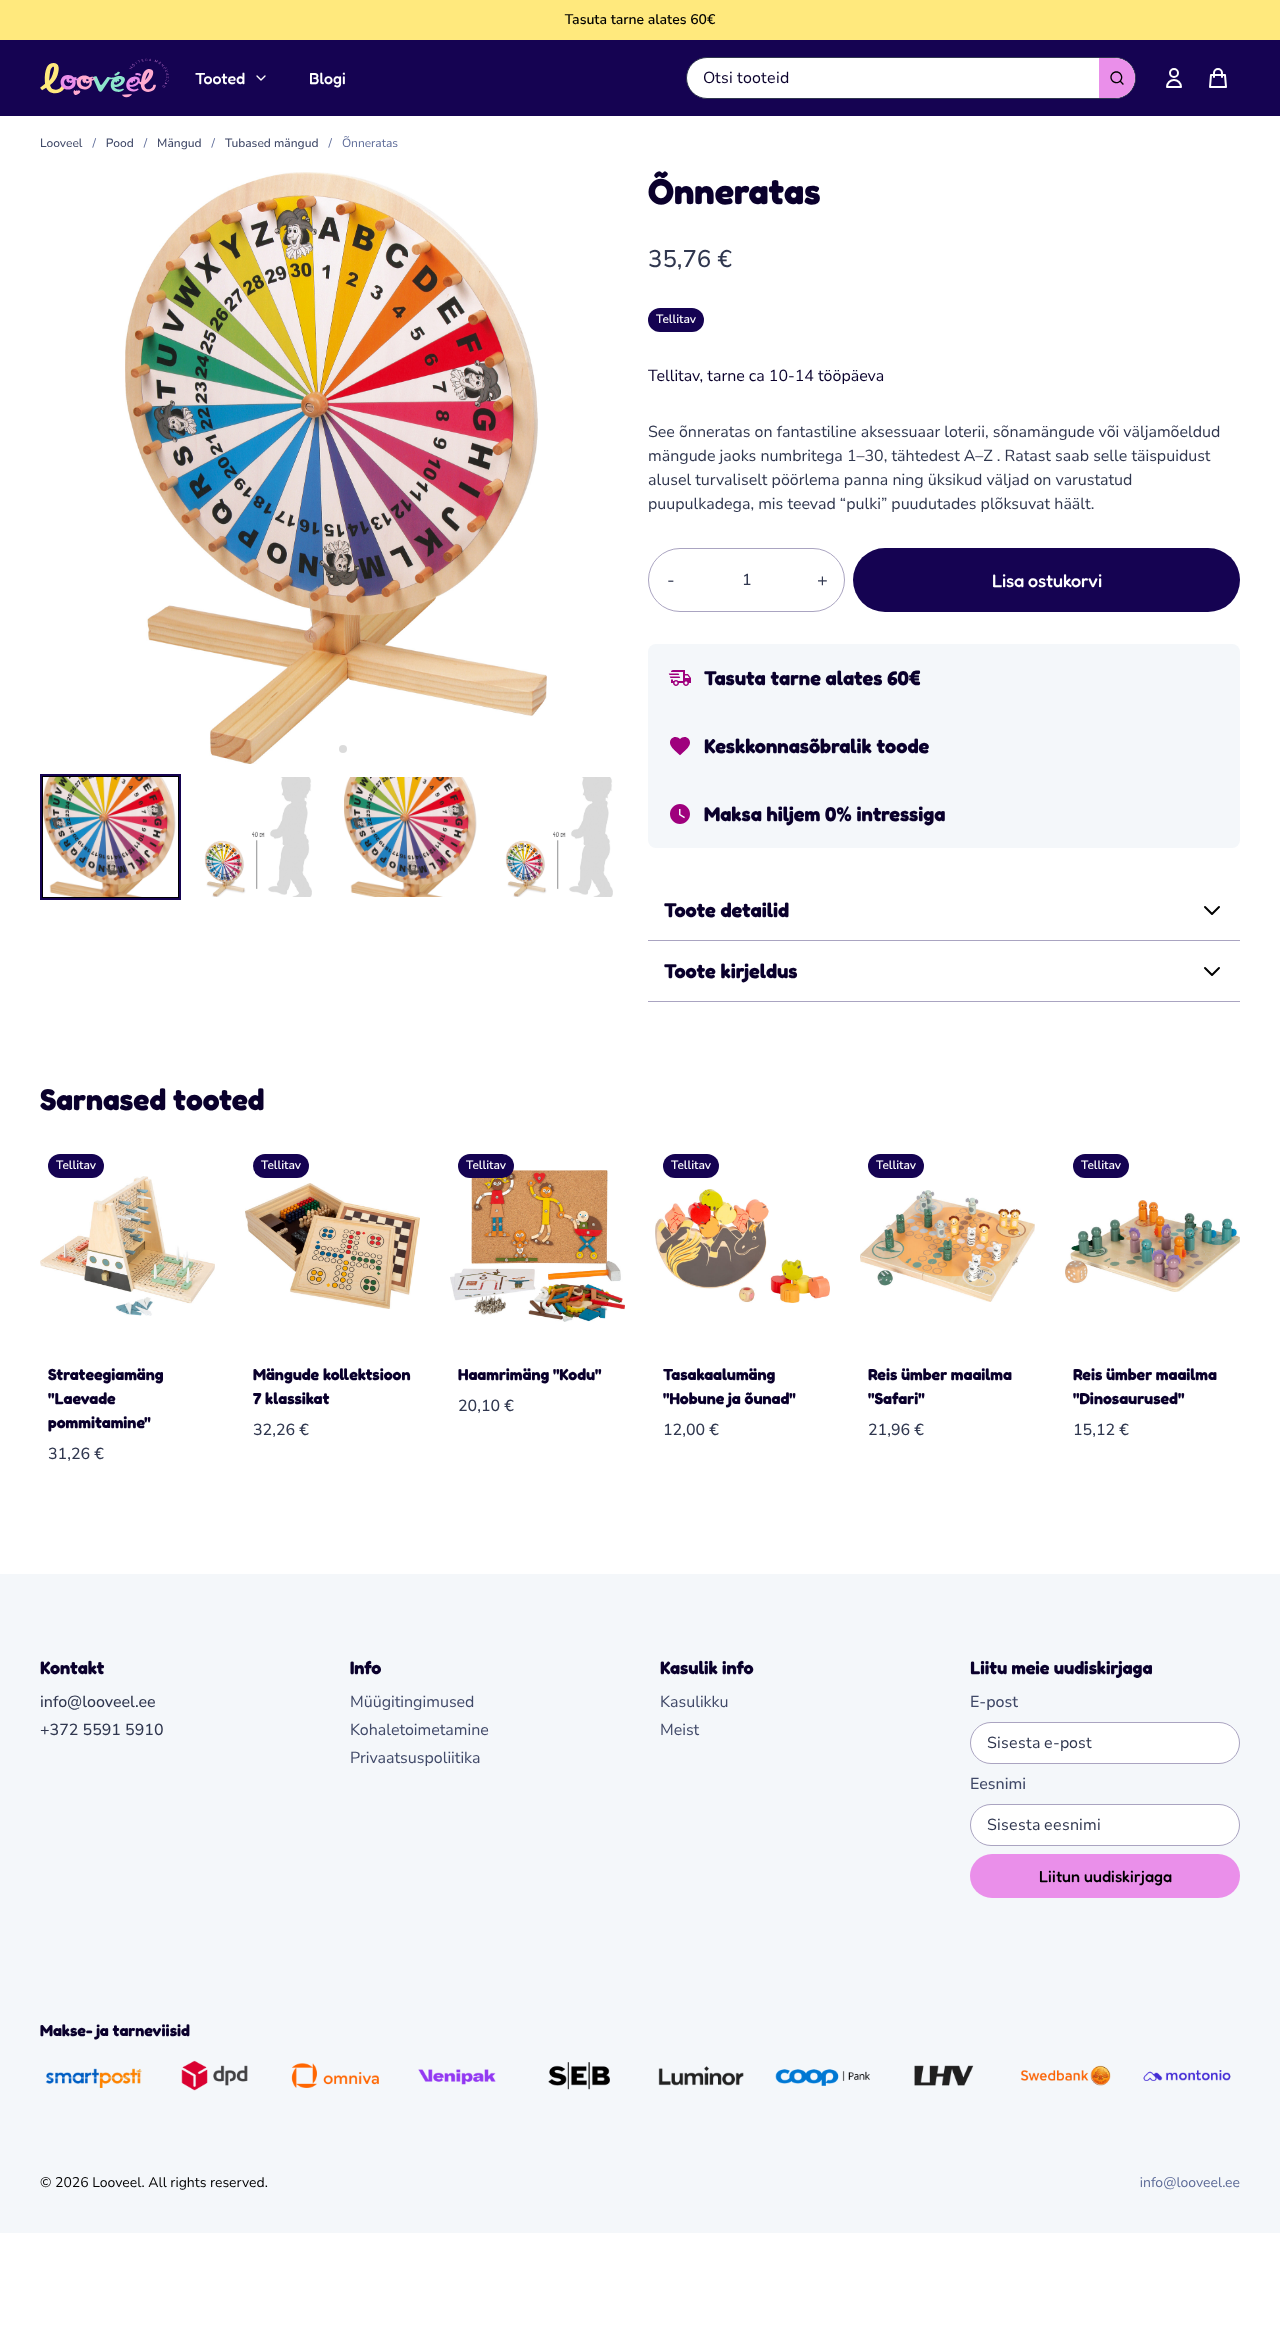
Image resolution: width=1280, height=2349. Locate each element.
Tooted (220, 78)
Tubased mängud (272, 144)
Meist (679, 1730)
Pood (120, 144)
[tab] (328, 748)
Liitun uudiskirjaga (1105, 1876)
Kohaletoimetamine (419, 1730)
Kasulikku (694, 1702)
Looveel (61, 144)
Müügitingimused (412, 1702)
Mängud (179, 144)
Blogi (327, 78)
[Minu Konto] (1174, 78)
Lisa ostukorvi (1047, 580)
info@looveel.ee (1190, 2182)
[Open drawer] (1218, 78)
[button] (110, 837)
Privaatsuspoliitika (415, 1758)
